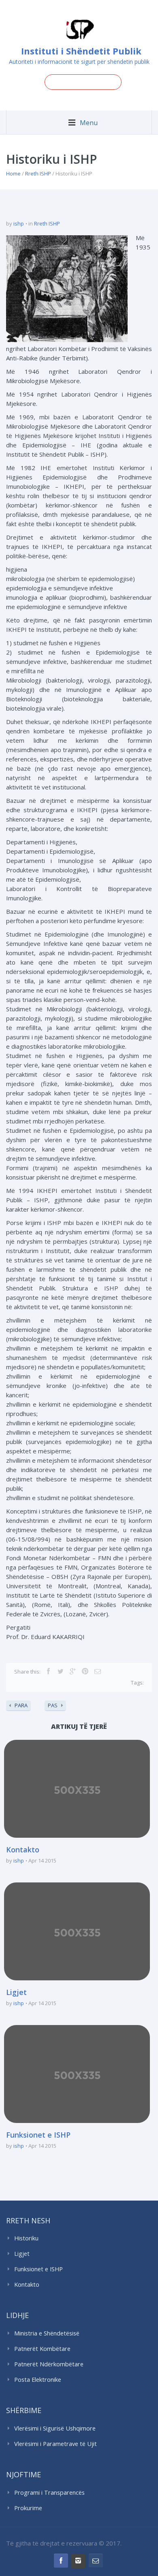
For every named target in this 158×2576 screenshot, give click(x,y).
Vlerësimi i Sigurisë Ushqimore (55, 2428)
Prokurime (28, 2508)
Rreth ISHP (38, 173)
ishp (19, 223)
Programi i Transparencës (49, 2493)
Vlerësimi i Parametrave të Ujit (56, 2444)
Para (21, 1705)
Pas (53, 1705)
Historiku (26, 2238)
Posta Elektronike (38, 2380)
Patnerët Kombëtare (42, 2349)
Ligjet (16, 1992)
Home (13, 173)
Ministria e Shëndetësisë (47, 2333)
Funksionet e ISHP (38, 2135)
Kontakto (23, 1850)
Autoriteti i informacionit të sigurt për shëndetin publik (79, 62)
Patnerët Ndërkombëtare (49, 2364)
